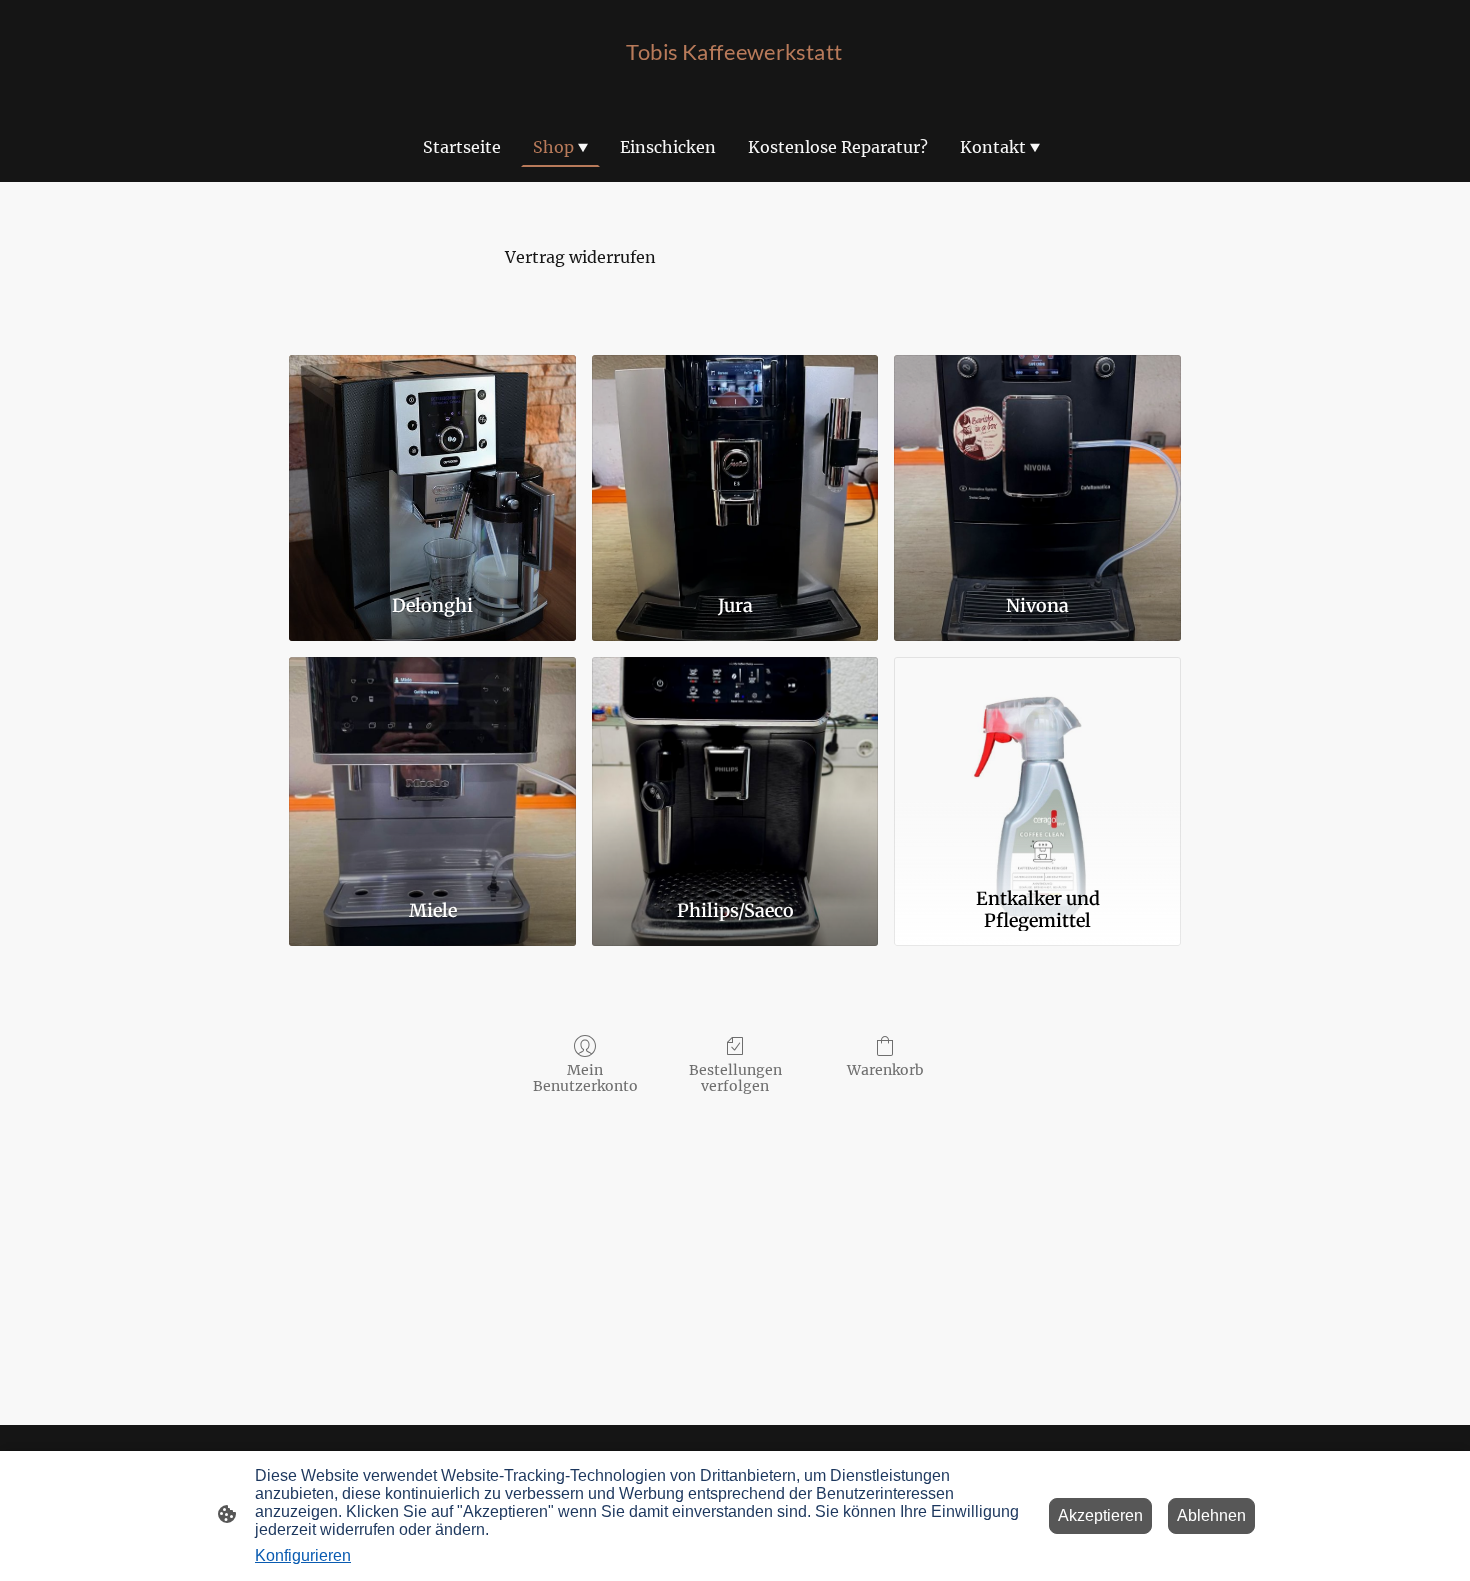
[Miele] (432, 768)
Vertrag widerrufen (580, 257)
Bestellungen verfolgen (735, 1078)
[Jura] (735, 466)
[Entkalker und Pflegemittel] (1037, 768)
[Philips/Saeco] (735, 768)
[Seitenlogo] (734, 85)
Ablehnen (1211, 1515)
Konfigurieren (303, 1555)
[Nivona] (1037, 466)
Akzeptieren (1100, 1515)
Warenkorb (885, 1070)
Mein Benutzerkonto (585, 1078)
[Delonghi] (432, 466)
